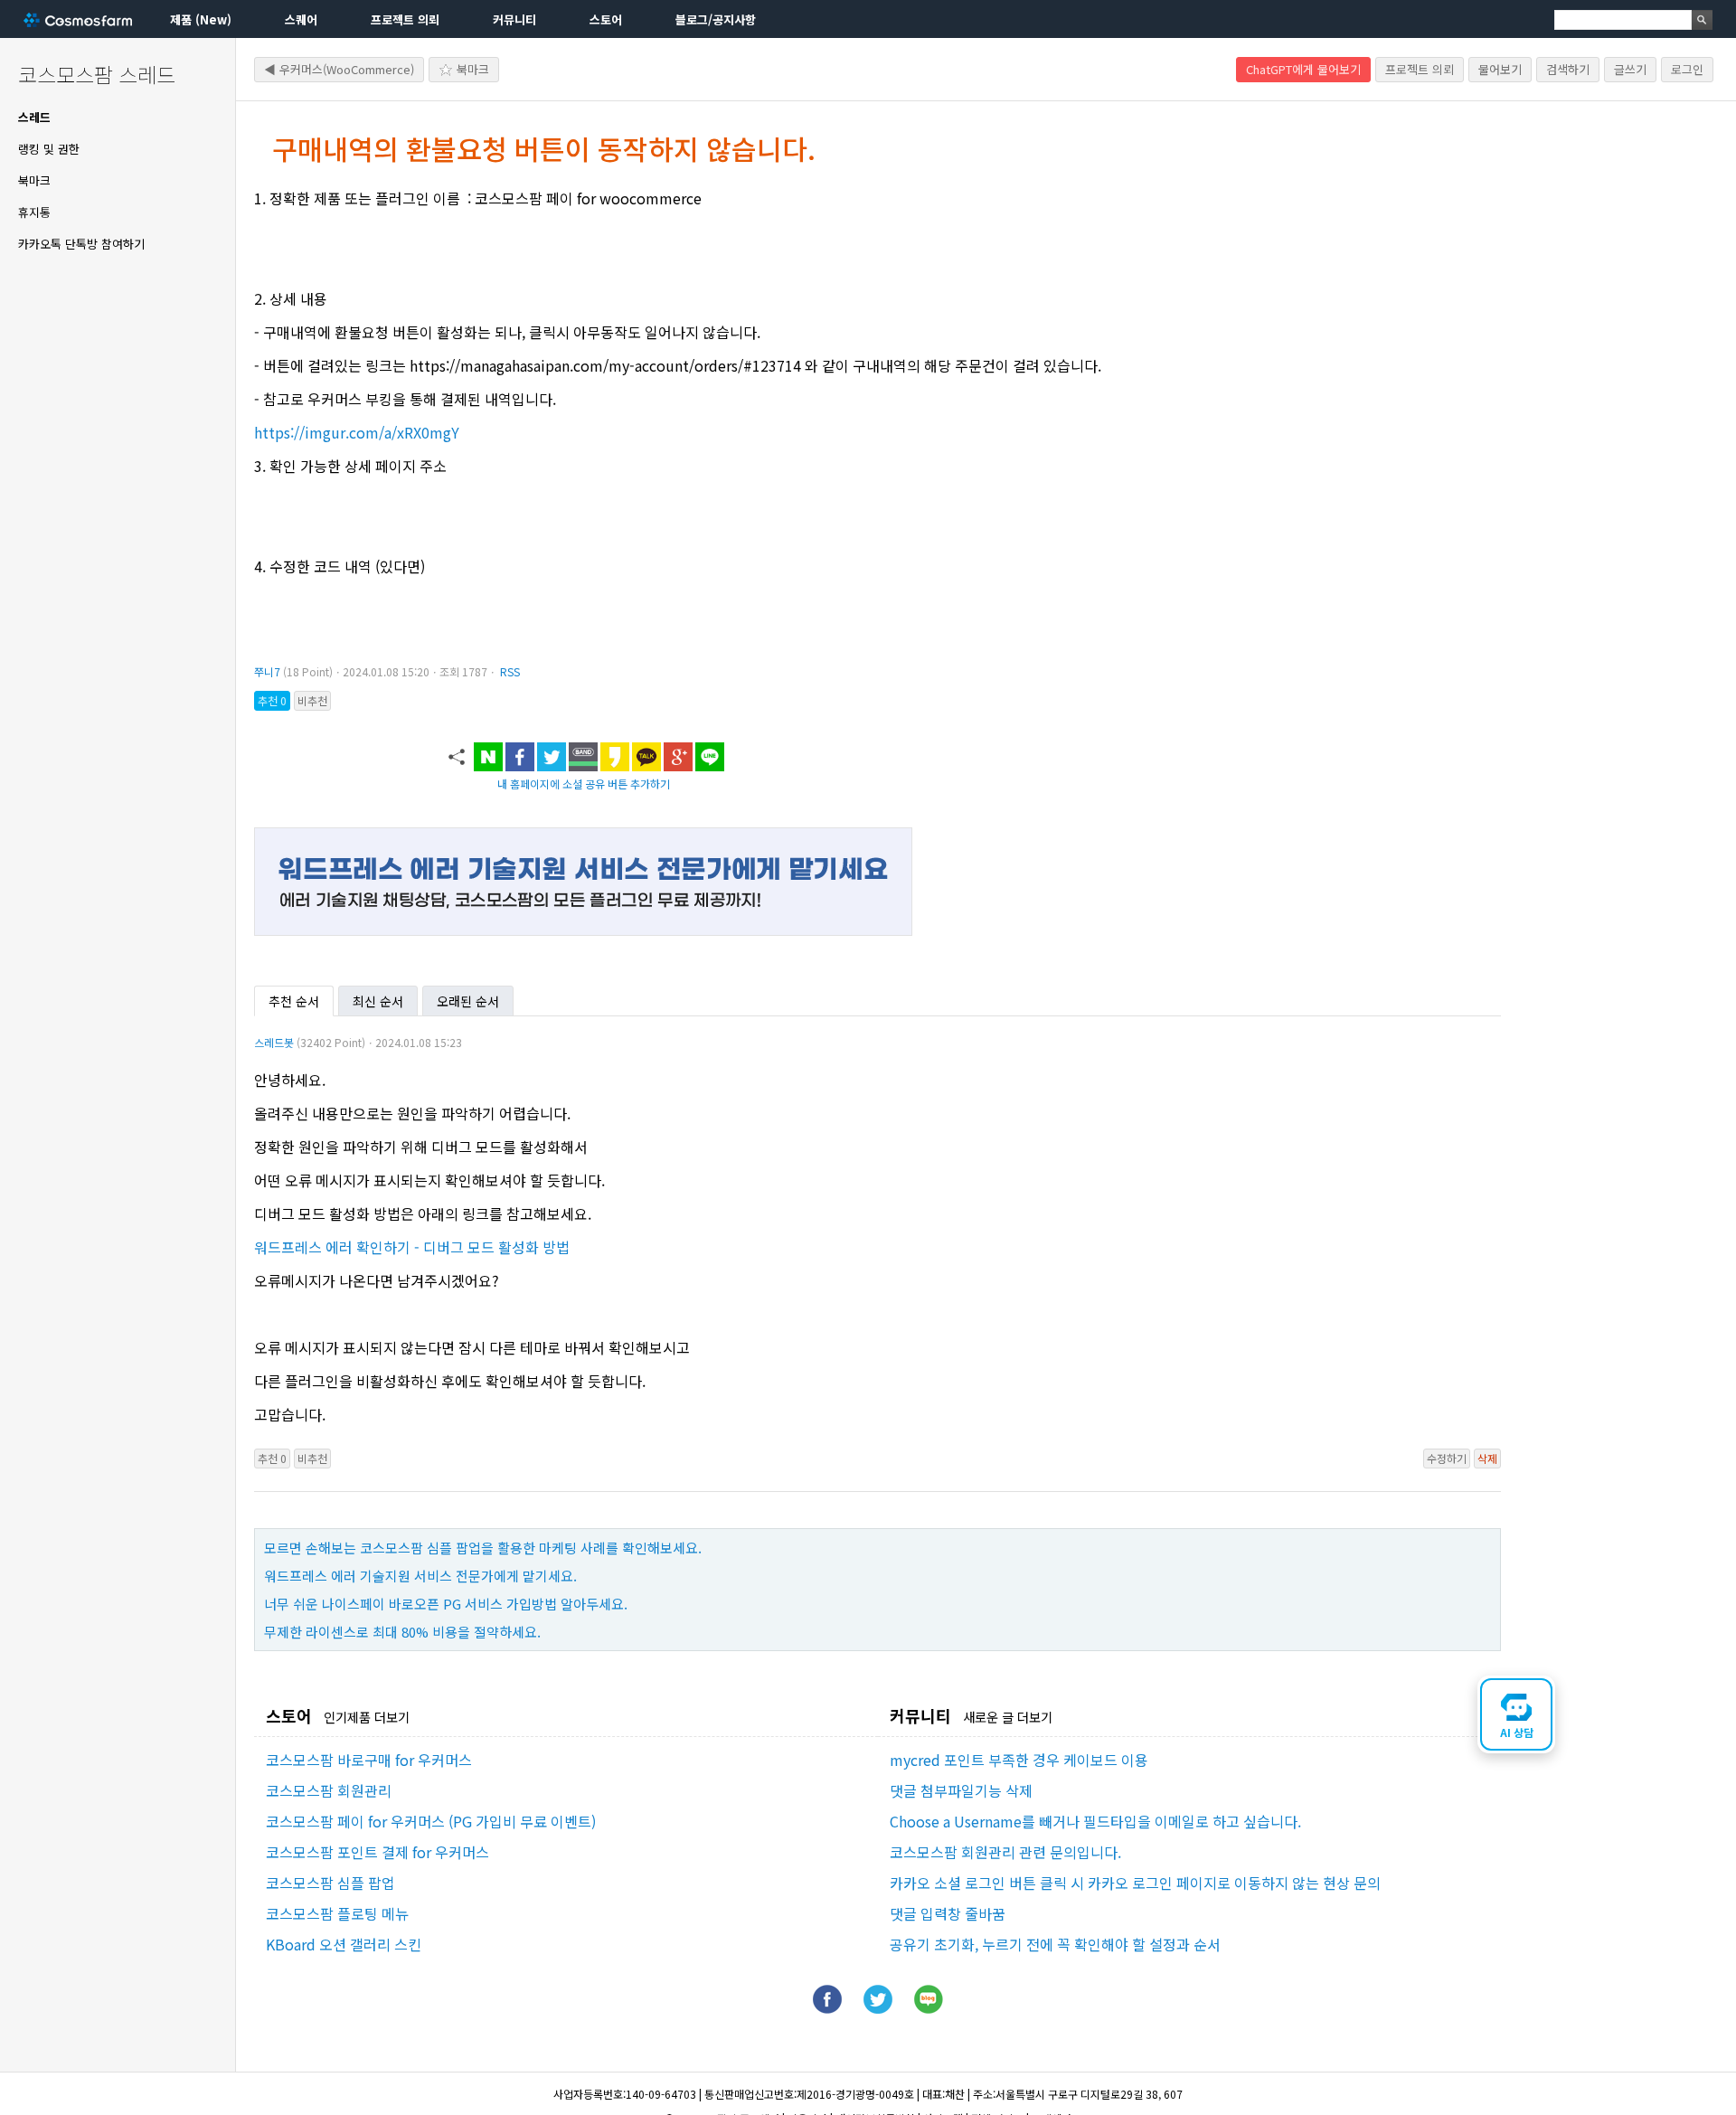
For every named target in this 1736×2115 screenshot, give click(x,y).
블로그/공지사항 (716, 19)
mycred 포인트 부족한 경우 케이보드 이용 (1019, 1760)
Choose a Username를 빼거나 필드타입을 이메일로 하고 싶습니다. (1095, 1821)
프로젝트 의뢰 (405, 19)
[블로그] (929, 2007)
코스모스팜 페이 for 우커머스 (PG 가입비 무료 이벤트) (431, 1821)
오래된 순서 (468, 1001)
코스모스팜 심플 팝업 (330, 1883)
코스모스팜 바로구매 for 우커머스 (369, 1760)
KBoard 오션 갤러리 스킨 (344, 1944)
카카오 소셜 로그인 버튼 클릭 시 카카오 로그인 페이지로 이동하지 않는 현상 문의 (1135, 1883)
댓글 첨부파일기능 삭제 (961, 1790)
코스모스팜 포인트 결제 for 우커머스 (377, 1852)
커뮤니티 (514, 19)
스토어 (606, 19)
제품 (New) (201, 19)
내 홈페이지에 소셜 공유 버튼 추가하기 (584, 784)
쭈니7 (267, 671)
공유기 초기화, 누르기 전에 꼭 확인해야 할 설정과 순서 (1055, 1944)
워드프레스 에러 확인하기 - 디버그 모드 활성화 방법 (412, 1247)
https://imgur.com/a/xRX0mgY (357, 432)
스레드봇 (274, 1042)
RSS (510, 671)
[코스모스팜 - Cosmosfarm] (78, 20)
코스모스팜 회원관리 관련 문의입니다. (1005, 1852)
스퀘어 (301, 19)
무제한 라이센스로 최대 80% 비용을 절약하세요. (402, 1632)
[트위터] (878, 2007)
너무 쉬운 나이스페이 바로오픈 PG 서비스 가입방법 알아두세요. (446, 1604)
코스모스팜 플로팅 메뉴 (337, 1913)
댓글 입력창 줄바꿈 (948, 1913)
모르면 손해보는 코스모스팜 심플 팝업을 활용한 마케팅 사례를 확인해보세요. (483, 1548)
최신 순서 (378, 1001)
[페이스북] (827, 2007)
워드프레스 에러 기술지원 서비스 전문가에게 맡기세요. (420, 1576)
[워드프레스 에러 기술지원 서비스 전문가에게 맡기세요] (583, 930)
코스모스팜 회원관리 (329, 1790)
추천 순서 (294, 1001)
